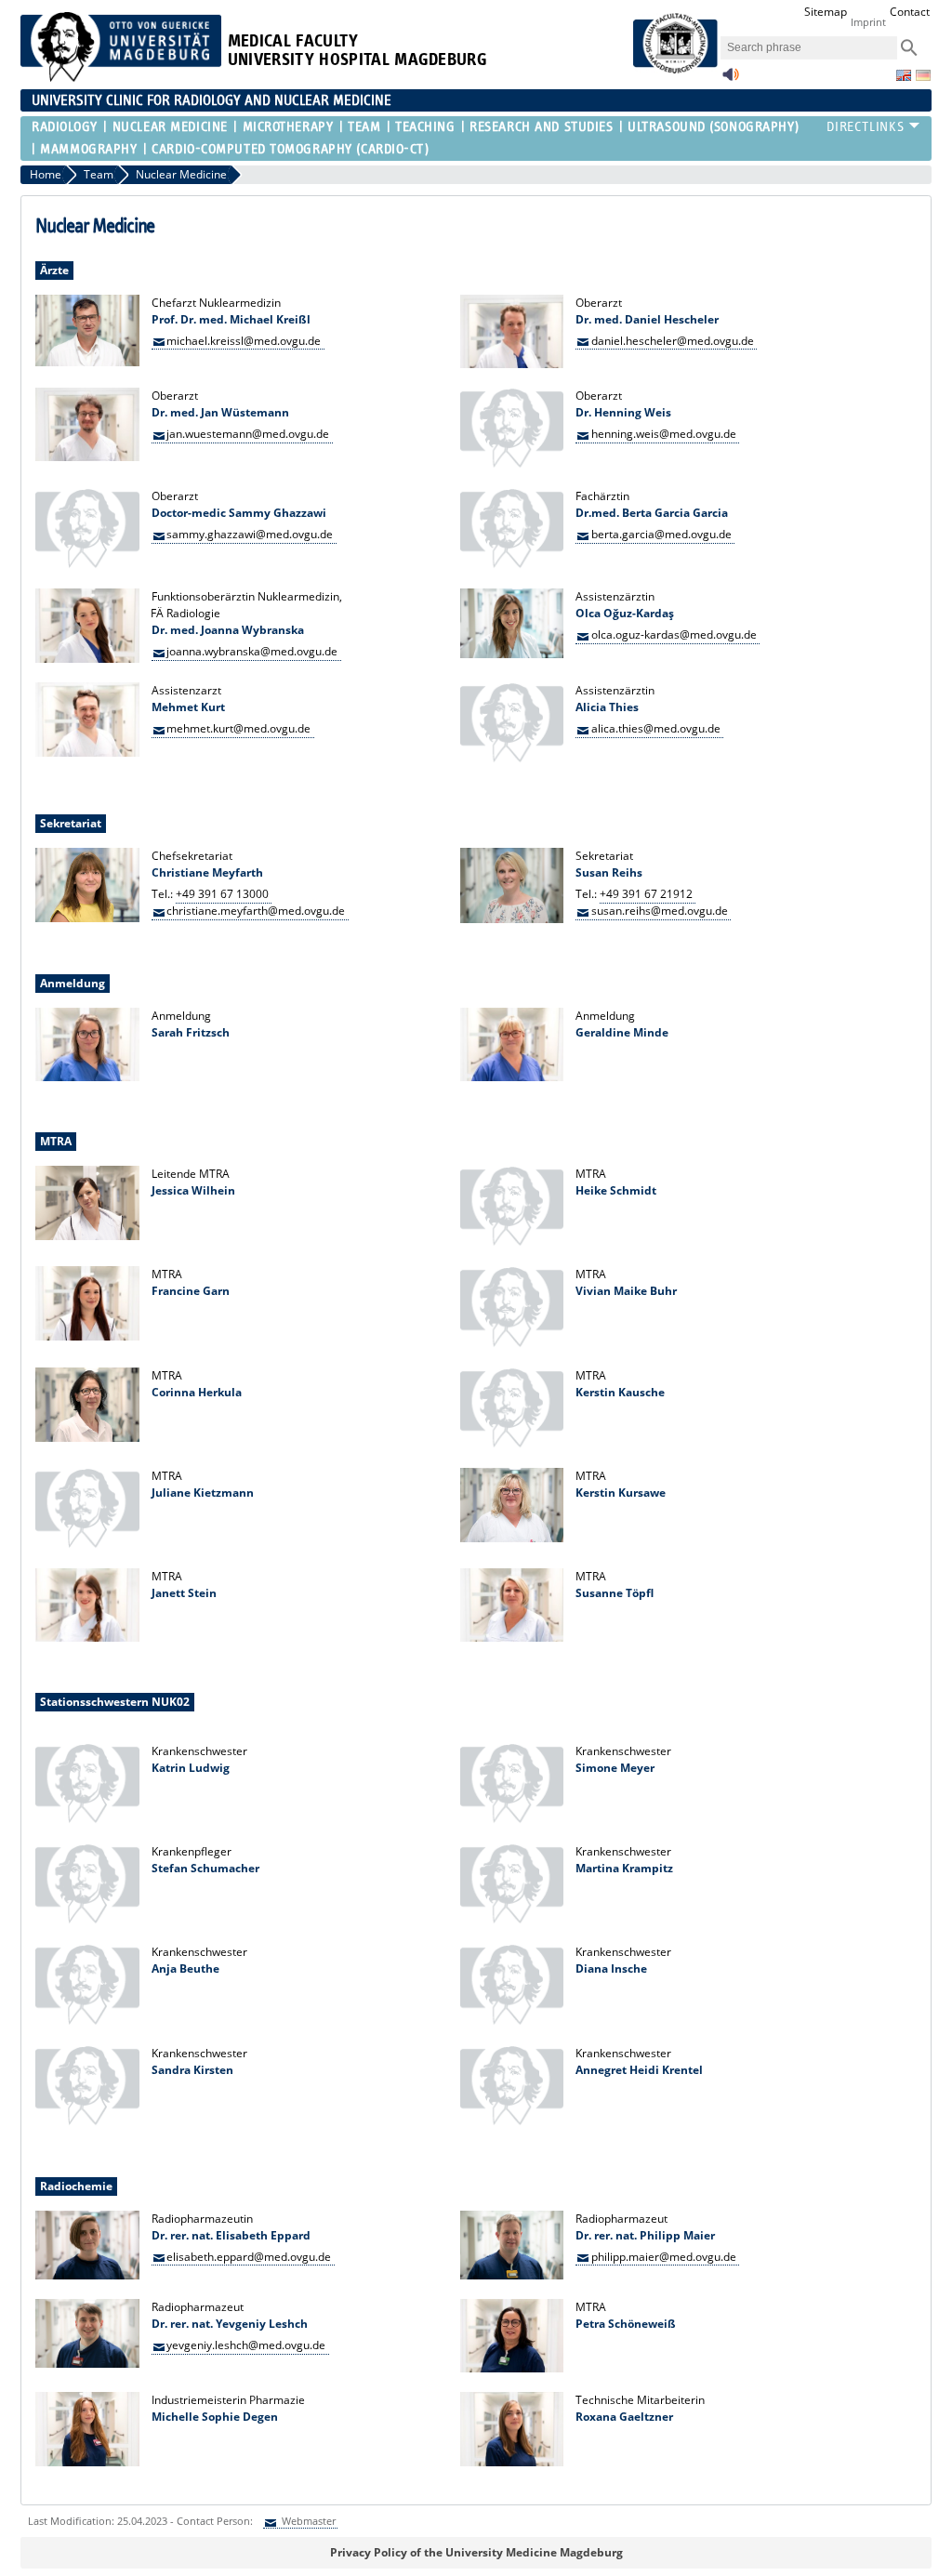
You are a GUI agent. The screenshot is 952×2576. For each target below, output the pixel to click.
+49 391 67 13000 (222, 894)
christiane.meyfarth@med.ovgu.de (256, 911)
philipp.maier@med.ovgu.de (664, 2256)
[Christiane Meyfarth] (87, 918)
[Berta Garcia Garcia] (512, 565)
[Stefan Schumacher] (87, 1920)
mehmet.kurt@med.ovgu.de (238, 728)
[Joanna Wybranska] (87, 659)
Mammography (88, 149)
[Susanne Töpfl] (512, 1638)
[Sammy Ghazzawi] (87, 565)
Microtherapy (288, 127)
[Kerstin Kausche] (512, 1444)
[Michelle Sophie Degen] (87, 2462)
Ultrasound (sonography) (713, 127)
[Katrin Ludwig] (87, 1820)
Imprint (868, 22)
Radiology (65, 127)
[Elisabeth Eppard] (87, 2275)
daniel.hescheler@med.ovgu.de (673, 340)
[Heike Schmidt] (512, 1242)
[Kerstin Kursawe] (512, 1538)
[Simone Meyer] (512, 1820)
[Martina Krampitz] (512, 1920)
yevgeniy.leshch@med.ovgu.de (246, 2345)
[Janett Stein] (87, 1638)
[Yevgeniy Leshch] (87, 2364)
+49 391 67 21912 (646, 894)
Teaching (425, 127)
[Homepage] (121, 78)
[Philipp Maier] (512, 2275)
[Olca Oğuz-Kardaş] (512, 654)
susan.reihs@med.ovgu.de (660, 911)
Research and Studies (541, 127)
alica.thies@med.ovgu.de (656, 728)
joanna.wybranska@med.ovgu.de (252, 651)
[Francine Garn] (87, 1336)
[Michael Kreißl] (87, 362)
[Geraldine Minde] (512, 1077)
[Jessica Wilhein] (87, 1236)
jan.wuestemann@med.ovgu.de (248, 434)
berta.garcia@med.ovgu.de (661, 534)
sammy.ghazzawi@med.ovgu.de (250, 534)
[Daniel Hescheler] (512, 364)
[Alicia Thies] (512, 759)
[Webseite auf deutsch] (923, 75)
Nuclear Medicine (170, 127)
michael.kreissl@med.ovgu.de (244, 340)
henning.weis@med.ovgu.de (664, 434)
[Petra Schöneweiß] (512, 2368)
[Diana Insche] (512, 2021)
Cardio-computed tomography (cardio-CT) (290, 149)
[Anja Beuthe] (87, 2021)
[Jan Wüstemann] (87, 457)
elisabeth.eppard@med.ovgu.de (249, 2256)
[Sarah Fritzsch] (87, 1077)
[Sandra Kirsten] (87, 2122)
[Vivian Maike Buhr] (512, 1344)
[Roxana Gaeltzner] (512, 2462)
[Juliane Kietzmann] (87, 1545)
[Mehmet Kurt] (87, 753)
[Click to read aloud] (731, 79)
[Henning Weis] (512, 464)
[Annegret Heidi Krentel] (512, 2122)
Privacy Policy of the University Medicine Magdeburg (476, 2552)
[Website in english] (904, 75)
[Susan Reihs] (512, 919)
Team (364, 127)
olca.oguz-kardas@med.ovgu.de (674, 634)
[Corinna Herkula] (87, 1438)
